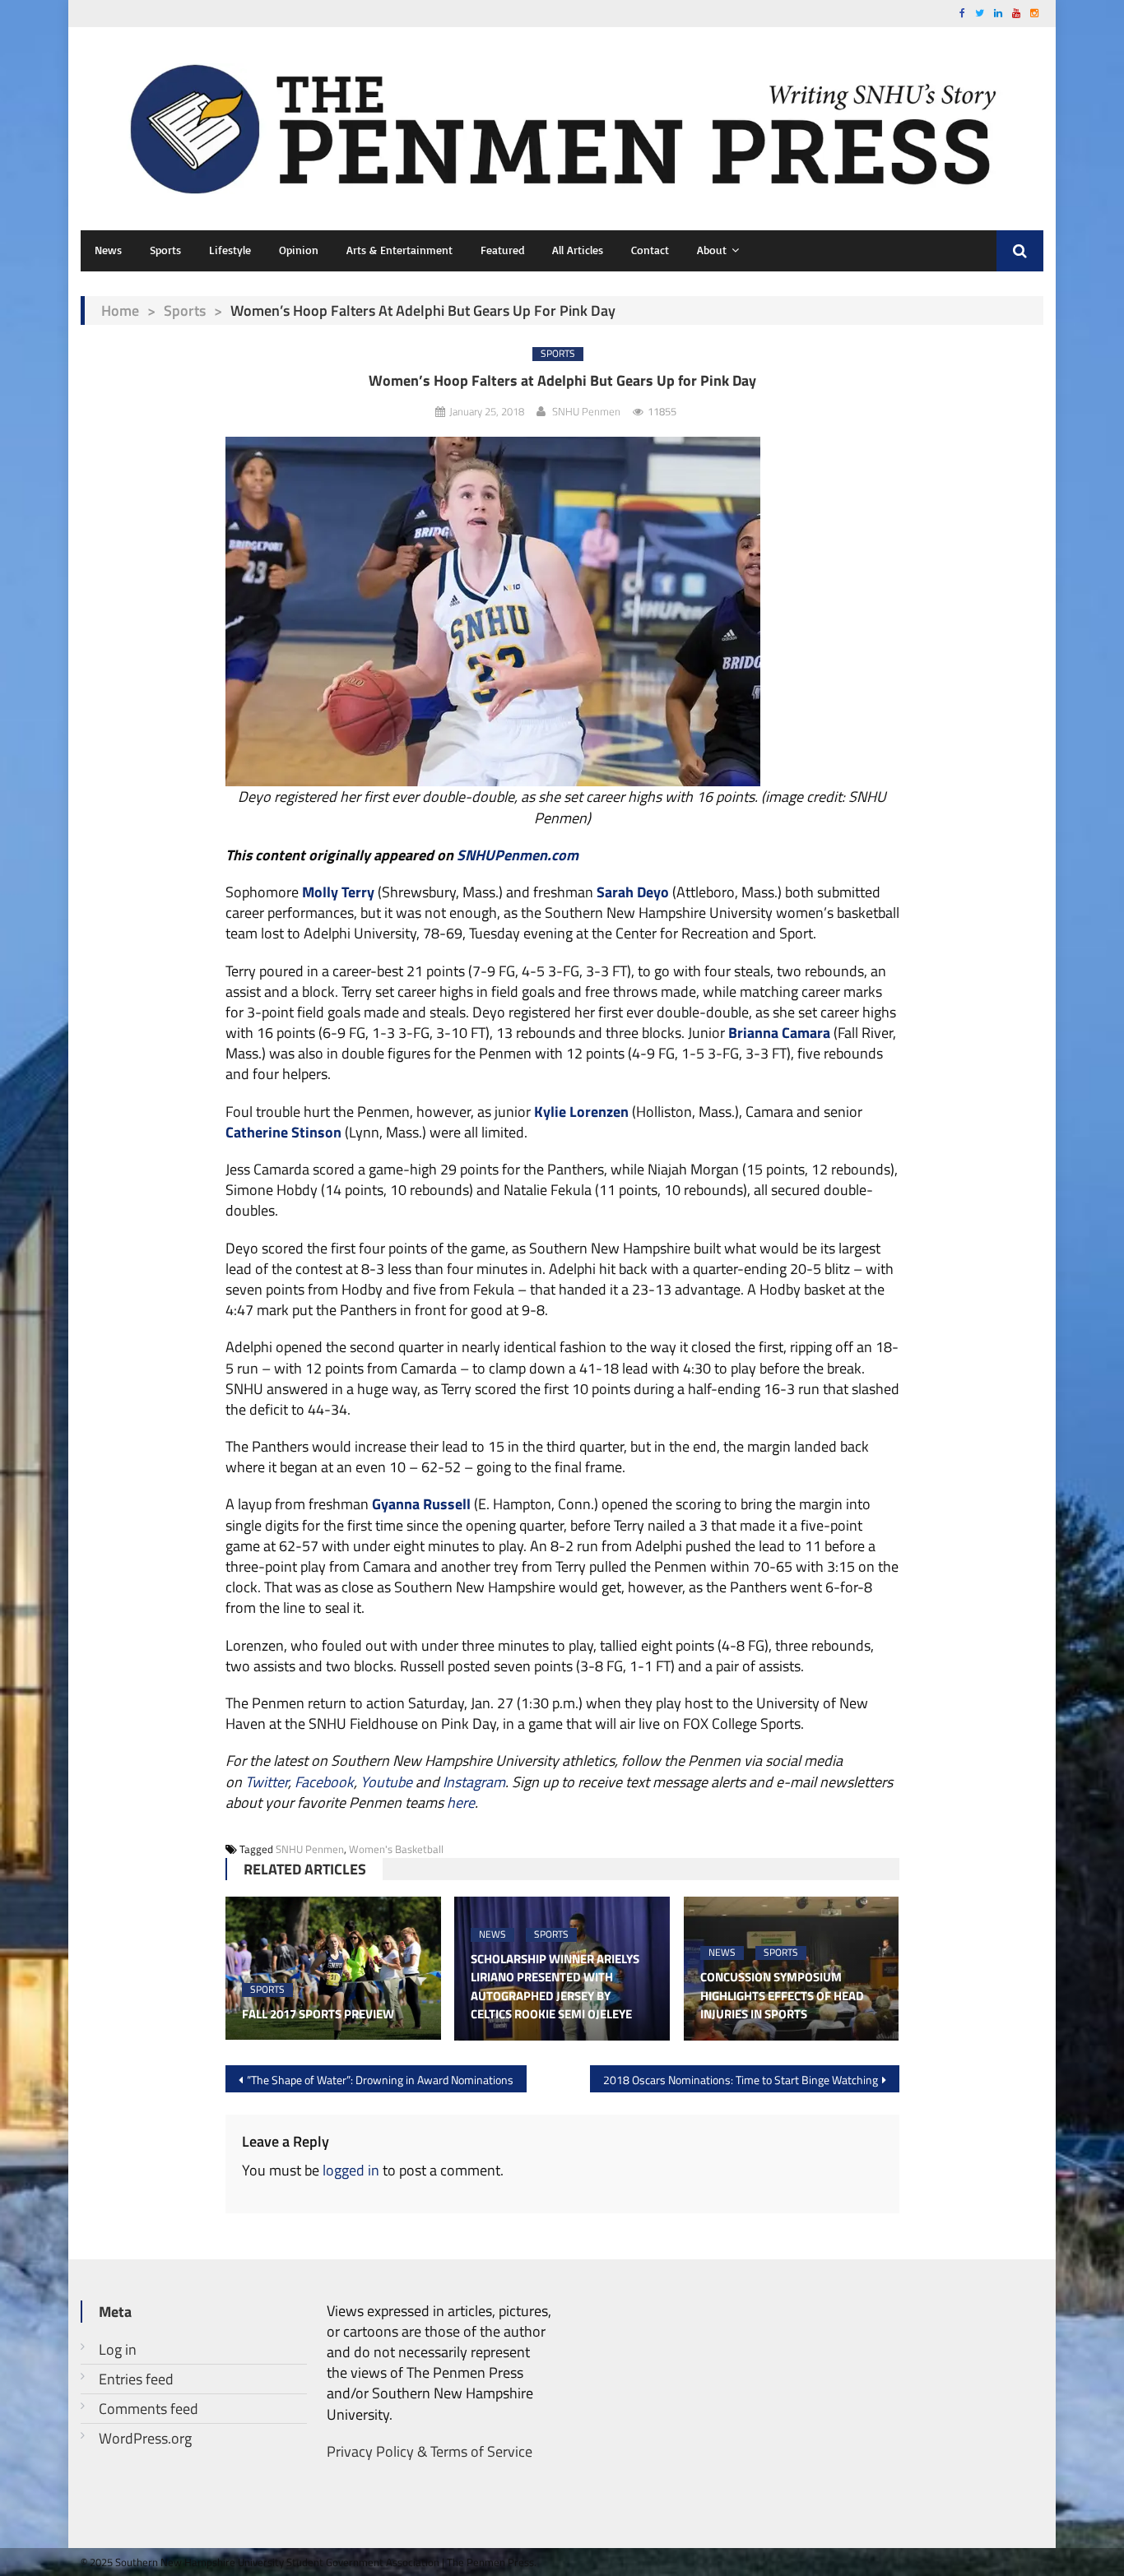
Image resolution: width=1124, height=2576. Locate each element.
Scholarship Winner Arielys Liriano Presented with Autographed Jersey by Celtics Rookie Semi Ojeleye (555, 1987)
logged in (351, 2170)
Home (120, 310)
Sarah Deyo (633, 892)
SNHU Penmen (586, 411)
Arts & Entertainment (399, 250)
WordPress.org (145, 2438)
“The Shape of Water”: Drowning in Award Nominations (380, 2080)
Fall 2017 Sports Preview (318, 2014)
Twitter (267, 1782)
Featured (502, 250)
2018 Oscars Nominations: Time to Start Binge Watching (741, 2080)
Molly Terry (338, 892)
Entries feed (136, 2379)
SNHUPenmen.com (518, 855)
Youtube (386, 1782)
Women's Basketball (396, 1849)
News (108, 250)
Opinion (299, 250)
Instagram (474, 1782)
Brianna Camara (779, 1033)
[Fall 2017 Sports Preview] (333, 1968)
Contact (650, 250)
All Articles (578, 250)
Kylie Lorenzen (581, 1112)
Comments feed (149, 2409)
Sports (165, 250)
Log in (118, 2349)
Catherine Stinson (283, 1132)
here (461, 1802)
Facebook (324, 1782)
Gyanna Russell (421, 1504)
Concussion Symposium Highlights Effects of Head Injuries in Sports (782, 1996)
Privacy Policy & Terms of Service (430, 2451)
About (712, 250)
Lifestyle (230, 250)
